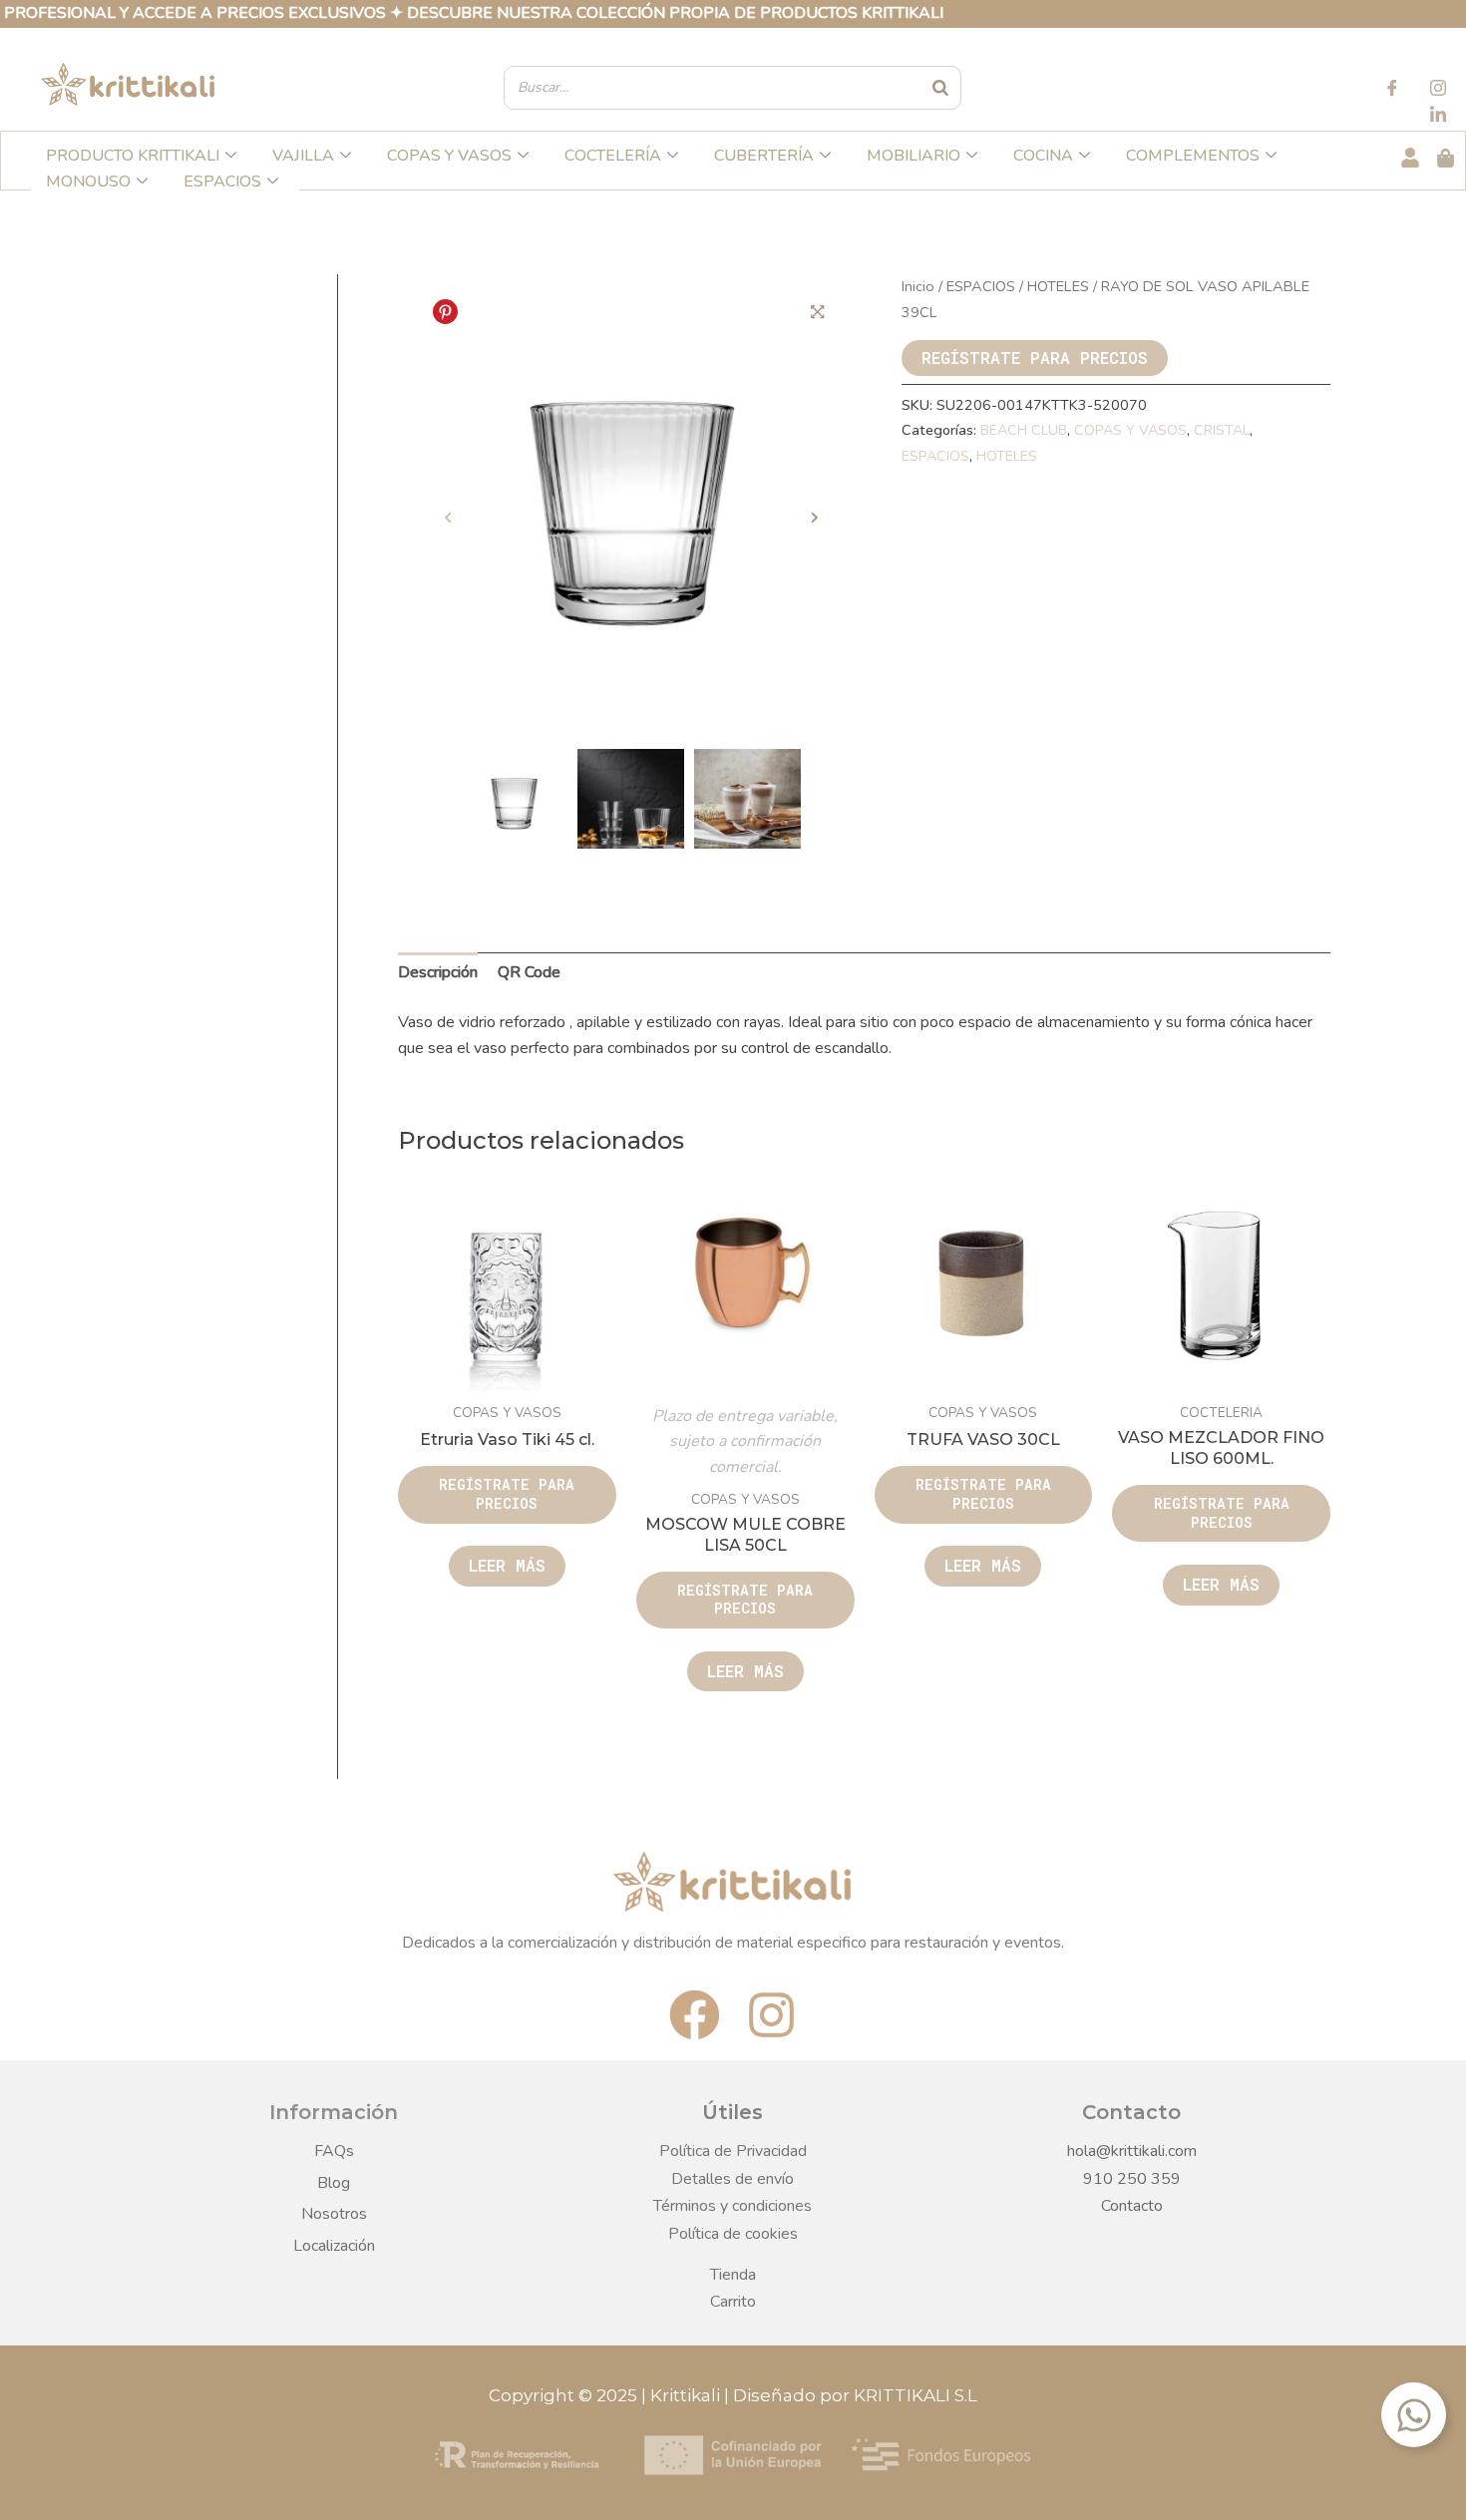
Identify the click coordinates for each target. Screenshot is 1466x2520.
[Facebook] (1392, 91)
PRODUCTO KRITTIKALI (133, 156)
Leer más (507, 1565)
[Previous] (448, 519)
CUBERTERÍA (764, 156)
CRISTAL (1222, 430)
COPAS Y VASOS (449, 156)
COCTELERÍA (613, 156)
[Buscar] (941, 88)
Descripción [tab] (438, 972)
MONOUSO (88, 181)
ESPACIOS (222, 181)
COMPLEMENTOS (1193, 156)
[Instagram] (1438, 91)
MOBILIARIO (914, 156)
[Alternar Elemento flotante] (1414, 2415)
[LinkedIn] (1438, 117)
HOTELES (1058, 286)
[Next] (815, 519)
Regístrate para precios (1035, 358)
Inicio (918, 286)
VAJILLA (303, 156)
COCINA (1043, 156)
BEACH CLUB (1024, 430)
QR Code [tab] (529, 972)
